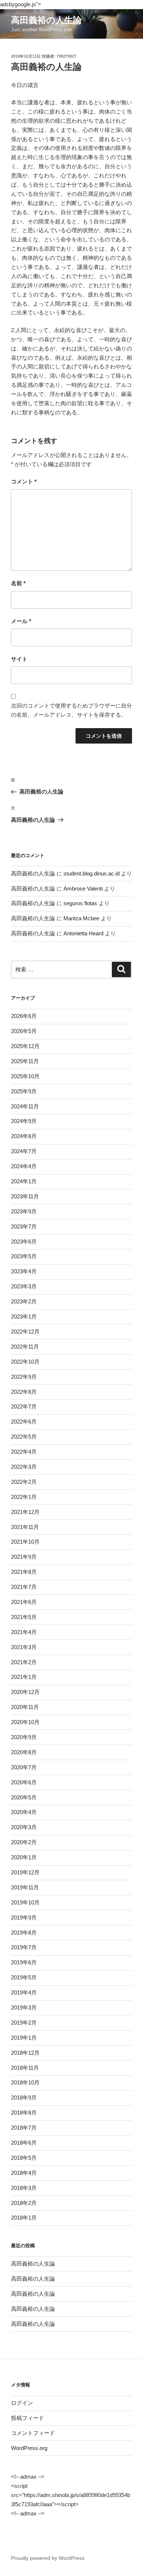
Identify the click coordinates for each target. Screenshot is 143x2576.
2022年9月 (24, 1377)
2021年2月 (24, 1662)
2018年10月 (25, 2082)
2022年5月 (24, 1437)
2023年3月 (24, 1286)
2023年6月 (24, 1242)
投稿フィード (27, 2418)
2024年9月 (24, 1121)
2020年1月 (24, 1857)
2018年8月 (24, 2113)
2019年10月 (25, 1902)
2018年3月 (24, 2188)
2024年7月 (24, 1151)
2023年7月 (24, 1226)
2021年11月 (25, 1527)
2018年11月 (25, 2068)
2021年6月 (24, 1602)
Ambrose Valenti (83, 888)
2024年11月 (25, 1106)
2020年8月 (24, 1752)
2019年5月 (24, 1977)
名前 (18, 583)
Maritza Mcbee (81, 918)
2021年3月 (24, 1647)
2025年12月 (25, 1046)
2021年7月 (24, 1587)
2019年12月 (25, 1872)
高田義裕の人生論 (46, 20)
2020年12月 (25, 1692)
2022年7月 (24, 1406)
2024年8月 (24, 1136)
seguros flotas (80, 903)
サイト (19, 659)
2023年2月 (24, 1301)
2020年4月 (24, 1812)
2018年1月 (24, 2218)
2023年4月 (24, 1271)
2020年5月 (24, 1797)
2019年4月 (24, 1992)
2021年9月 (24, 1557)
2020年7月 (24, 1767)
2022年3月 (24, 1467)
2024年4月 (24, 1166)
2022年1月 (24, 1497)
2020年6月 (24, 1782)
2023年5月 (24, 1256)
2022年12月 (25, 1332)
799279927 (66, 56)
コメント (24, 481)
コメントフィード (33, 2433)
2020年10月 (25, 1722)
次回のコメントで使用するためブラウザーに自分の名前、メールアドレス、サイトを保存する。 (71, 710)
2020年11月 (25, 1707)
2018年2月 (24, 2203)
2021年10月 (25, 1542)
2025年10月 (25, 1076)
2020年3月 (24, 1827)
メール (21, 621)
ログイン (22, 2403)
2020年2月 (24, 1842)
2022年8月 (24, 1392)
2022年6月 (24, 1422)
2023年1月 (24, 1316)
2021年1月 (24, 1677)
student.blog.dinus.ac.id (91, 873)
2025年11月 (25, 1061)
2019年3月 (24, 2007)
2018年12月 (25, 2053)
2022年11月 (25, 1347)
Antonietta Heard (83, 933)
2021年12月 (25, 1512)
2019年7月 (24, 1947)
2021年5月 (24, 1617)
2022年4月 (24, 1452)
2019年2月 (24, 2023)
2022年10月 (25, 1362)
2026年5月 (24, 1031)
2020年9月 (24, 1737)
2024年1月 (24, 1181)
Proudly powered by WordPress (48, 2558)
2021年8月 (24, 1572)
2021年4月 (24, 1632)
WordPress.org (29, 2448)
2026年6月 (24, 1016)
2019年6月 (24, 1962)
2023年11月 (25, 1196)
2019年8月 (24, 1933)
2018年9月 (24, 2098)
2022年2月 (24, 1482)
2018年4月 (24, 2173)
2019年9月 (24, 1917)
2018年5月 (24, 2158)
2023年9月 (24, 1211)
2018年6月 (24, 2143)
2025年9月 (24, 1091)
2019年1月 (24, 2038)
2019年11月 (25, 1887)
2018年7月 (24, 2128)
